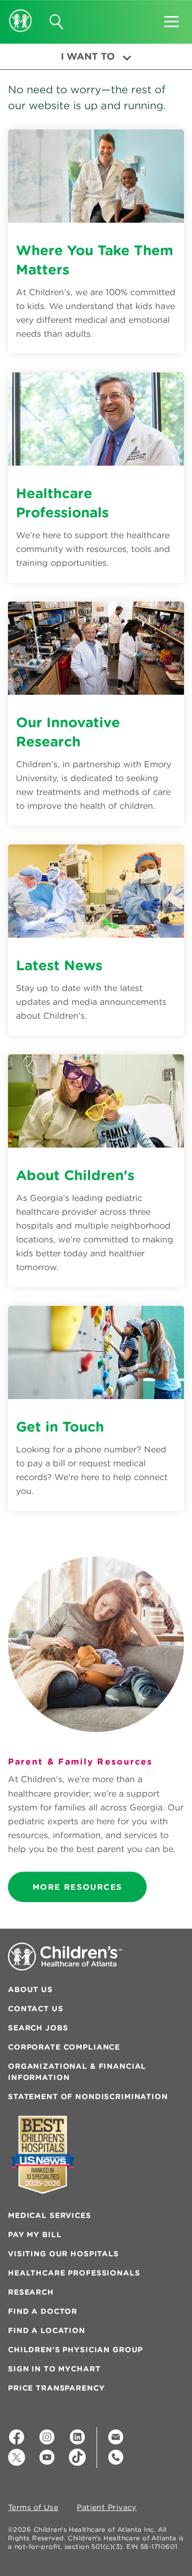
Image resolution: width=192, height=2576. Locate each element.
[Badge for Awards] (43, 2155)
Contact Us (36, 2009)
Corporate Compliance (64, 2047)
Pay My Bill (35, 2234)
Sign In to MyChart (54, 2369)
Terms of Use (33, 2508)
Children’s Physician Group (75, 2350)
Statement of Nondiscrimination (88, 2096)
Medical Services (50, 2215)
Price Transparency (56, 2388)
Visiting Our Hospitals (63, 2254)
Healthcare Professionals (74, 2273)
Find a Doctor (43, 2311)
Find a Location (47, 2330)
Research (31, 2292)
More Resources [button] (77, 1887)
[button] (171, 18)
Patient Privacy (107, 2508)
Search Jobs (38, 2028)
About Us (30, 1989)
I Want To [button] (88, 56)
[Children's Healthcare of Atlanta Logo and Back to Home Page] (21, 13)
